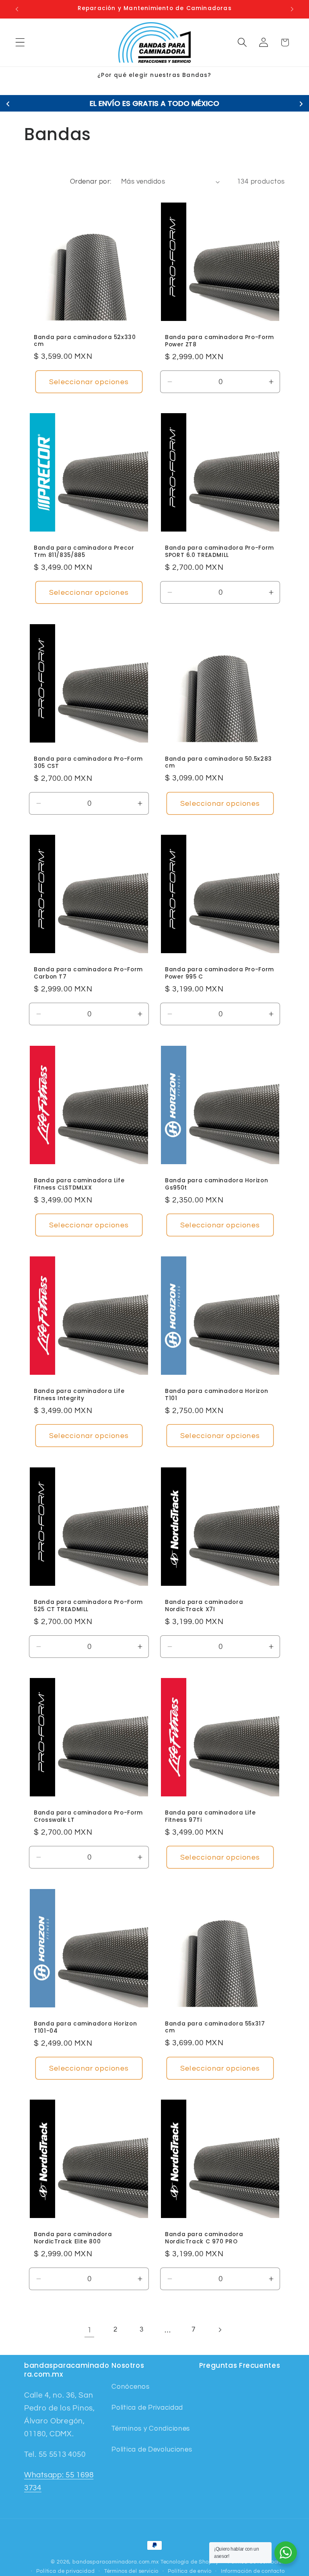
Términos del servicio (132, 2571)
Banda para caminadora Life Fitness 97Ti (210, 1817)
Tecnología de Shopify (190, 2562)
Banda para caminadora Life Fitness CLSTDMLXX (79, 1184)
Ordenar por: (91, 182)
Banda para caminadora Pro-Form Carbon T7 (88, 973)
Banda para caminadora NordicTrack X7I (204, 1606)
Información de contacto (253, 2571)
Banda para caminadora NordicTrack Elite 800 (73, 2238)
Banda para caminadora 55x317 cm (215, 2027)
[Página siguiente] (220, 2330)
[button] (20, 42)
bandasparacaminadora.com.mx (116, 2562)
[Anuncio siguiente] (292, 9)
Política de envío (190, 2571)
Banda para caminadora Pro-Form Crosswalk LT (88, 1817)
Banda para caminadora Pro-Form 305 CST (88, 763)
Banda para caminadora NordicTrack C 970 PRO (204, 2238)
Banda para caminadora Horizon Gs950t (216, 1184)
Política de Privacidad (147, 2408)
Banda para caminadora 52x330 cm (85, 341)
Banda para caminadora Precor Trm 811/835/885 (84, 552)
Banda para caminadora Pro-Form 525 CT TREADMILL (88, 1606)
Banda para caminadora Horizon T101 (216, 1395)
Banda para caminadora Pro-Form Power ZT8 (219, 341)
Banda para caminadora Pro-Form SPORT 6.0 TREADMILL (219, 552)
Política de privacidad (65, 2571)
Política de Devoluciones (152, 2450)
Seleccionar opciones (89, 382)
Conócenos (130, 2387)
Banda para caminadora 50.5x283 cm (218, 762)
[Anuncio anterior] (17, 9)
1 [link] (90, 2330)
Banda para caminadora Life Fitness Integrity (79, 1395)
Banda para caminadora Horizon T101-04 (85, 2028)
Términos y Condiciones (151, 2429)
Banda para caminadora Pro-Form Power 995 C (219, 973)
